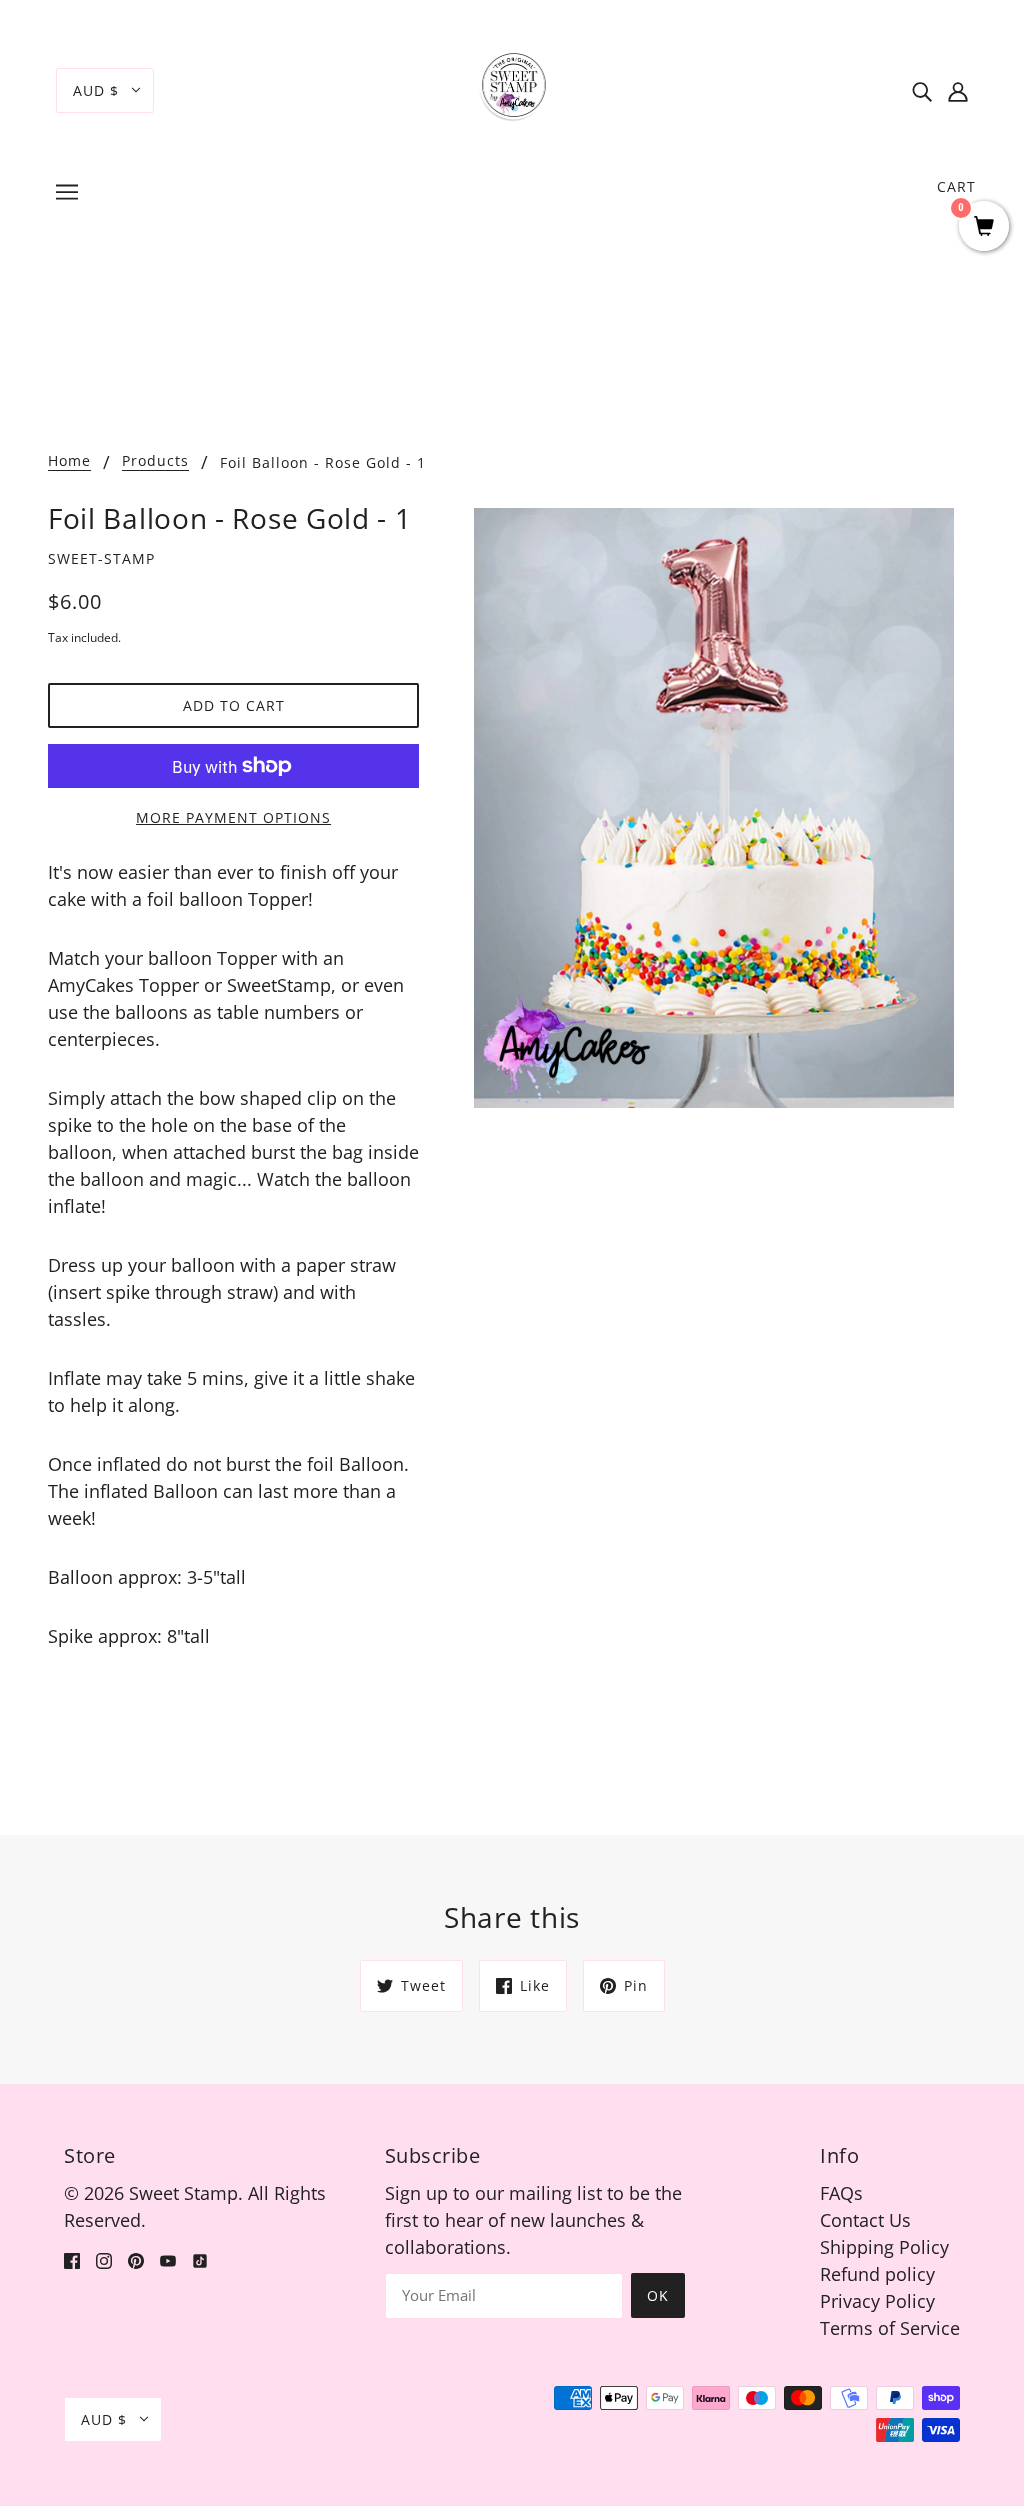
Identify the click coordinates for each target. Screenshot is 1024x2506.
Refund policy (877, 2274)
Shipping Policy (884, 2247)
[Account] (958, 90)
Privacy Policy (877, 2301)
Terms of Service (890, 2328)
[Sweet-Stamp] (512, 88)
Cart (956, 186)
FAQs (841, 2193)
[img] (922, 90)
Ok (658, 2295)
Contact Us (865, 2220)
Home (69, 462)
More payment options (233, 817)
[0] (984, 227)
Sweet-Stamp (101, 558)
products (155, 462)
